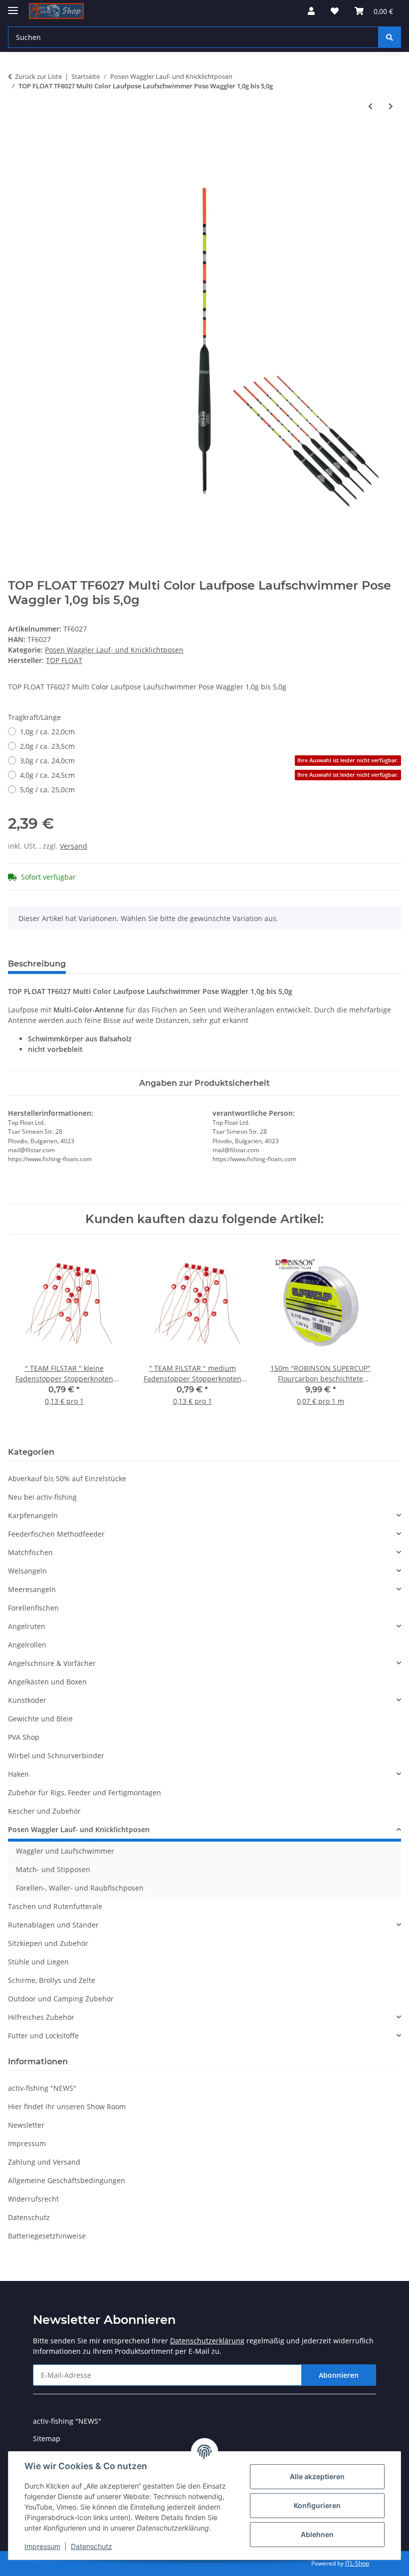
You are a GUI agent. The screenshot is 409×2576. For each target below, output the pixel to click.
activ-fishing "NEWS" (42, 2088)
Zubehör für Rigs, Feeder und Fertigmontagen (85, 1792)
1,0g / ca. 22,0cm (47, 732)
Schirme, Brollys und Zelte (52, 1980)
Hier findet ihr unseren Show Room (67, 2106)
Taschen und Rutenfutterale (55, 1906)
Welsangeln (27, 1571)
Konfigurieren (317, 2505)
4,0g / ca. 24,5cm (209, 775)
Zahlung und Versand (44, 2162)
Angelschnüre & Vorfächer (52, 1663)
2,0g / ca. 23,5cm (47, 746)
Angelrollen (27, 1645)
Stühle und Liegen (38, 1962)
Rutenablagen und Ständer (53, 1925)
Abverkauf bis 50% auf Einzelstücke (67, 1478)
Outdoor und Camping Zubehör (61, 1999)
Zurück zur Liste (38, 76)
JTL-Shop (357, 2563)
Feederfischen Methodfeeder (56, 1534)
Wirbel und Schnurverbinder (56, 1756)
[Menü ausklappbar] (13, 6)
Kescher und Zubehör (44, 1811)
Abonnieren (339, 2375)
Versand (74, 846)
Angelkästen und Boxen (47, 1682)
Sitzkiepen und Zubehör (48, 1943)
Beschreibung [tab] (37, 964)
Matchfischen (30, 1552)
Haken (18, 1774)
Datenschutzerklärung (207, 2341)
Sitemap (47, 2438)
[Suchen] (390, 37)
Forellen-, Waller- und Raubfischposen (80, 1888)
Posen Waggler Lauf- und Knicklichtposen (114, 650)
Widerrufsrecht (33, 2199)
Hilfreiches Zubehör (41, 2017)
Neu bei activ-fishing (42, 1497)
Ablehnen (317, 2534)
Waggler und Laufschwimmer (65, 1851)
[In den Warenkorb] (16, 139)
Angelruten (27, 1626)
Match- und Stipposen (53, 1869)
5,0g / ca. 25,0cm (47, 790)
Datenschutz (92, 2546)
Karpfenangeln (33, 1515)
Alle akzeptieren (317, 2476)
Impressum (42, 2546)
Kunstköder (27, 1700)
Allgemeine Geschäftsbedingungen (67, 2180)
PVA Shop (24, 1737)
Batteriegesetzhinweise (47, 2236)
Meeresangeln (32, 1589)
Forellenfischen (33, 1608)
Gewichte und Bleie (40, 1719)
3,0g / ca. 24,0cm (209, 761)
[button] (311, 11)
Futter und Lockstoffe (43, 2036)
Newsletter (26, 2125)
